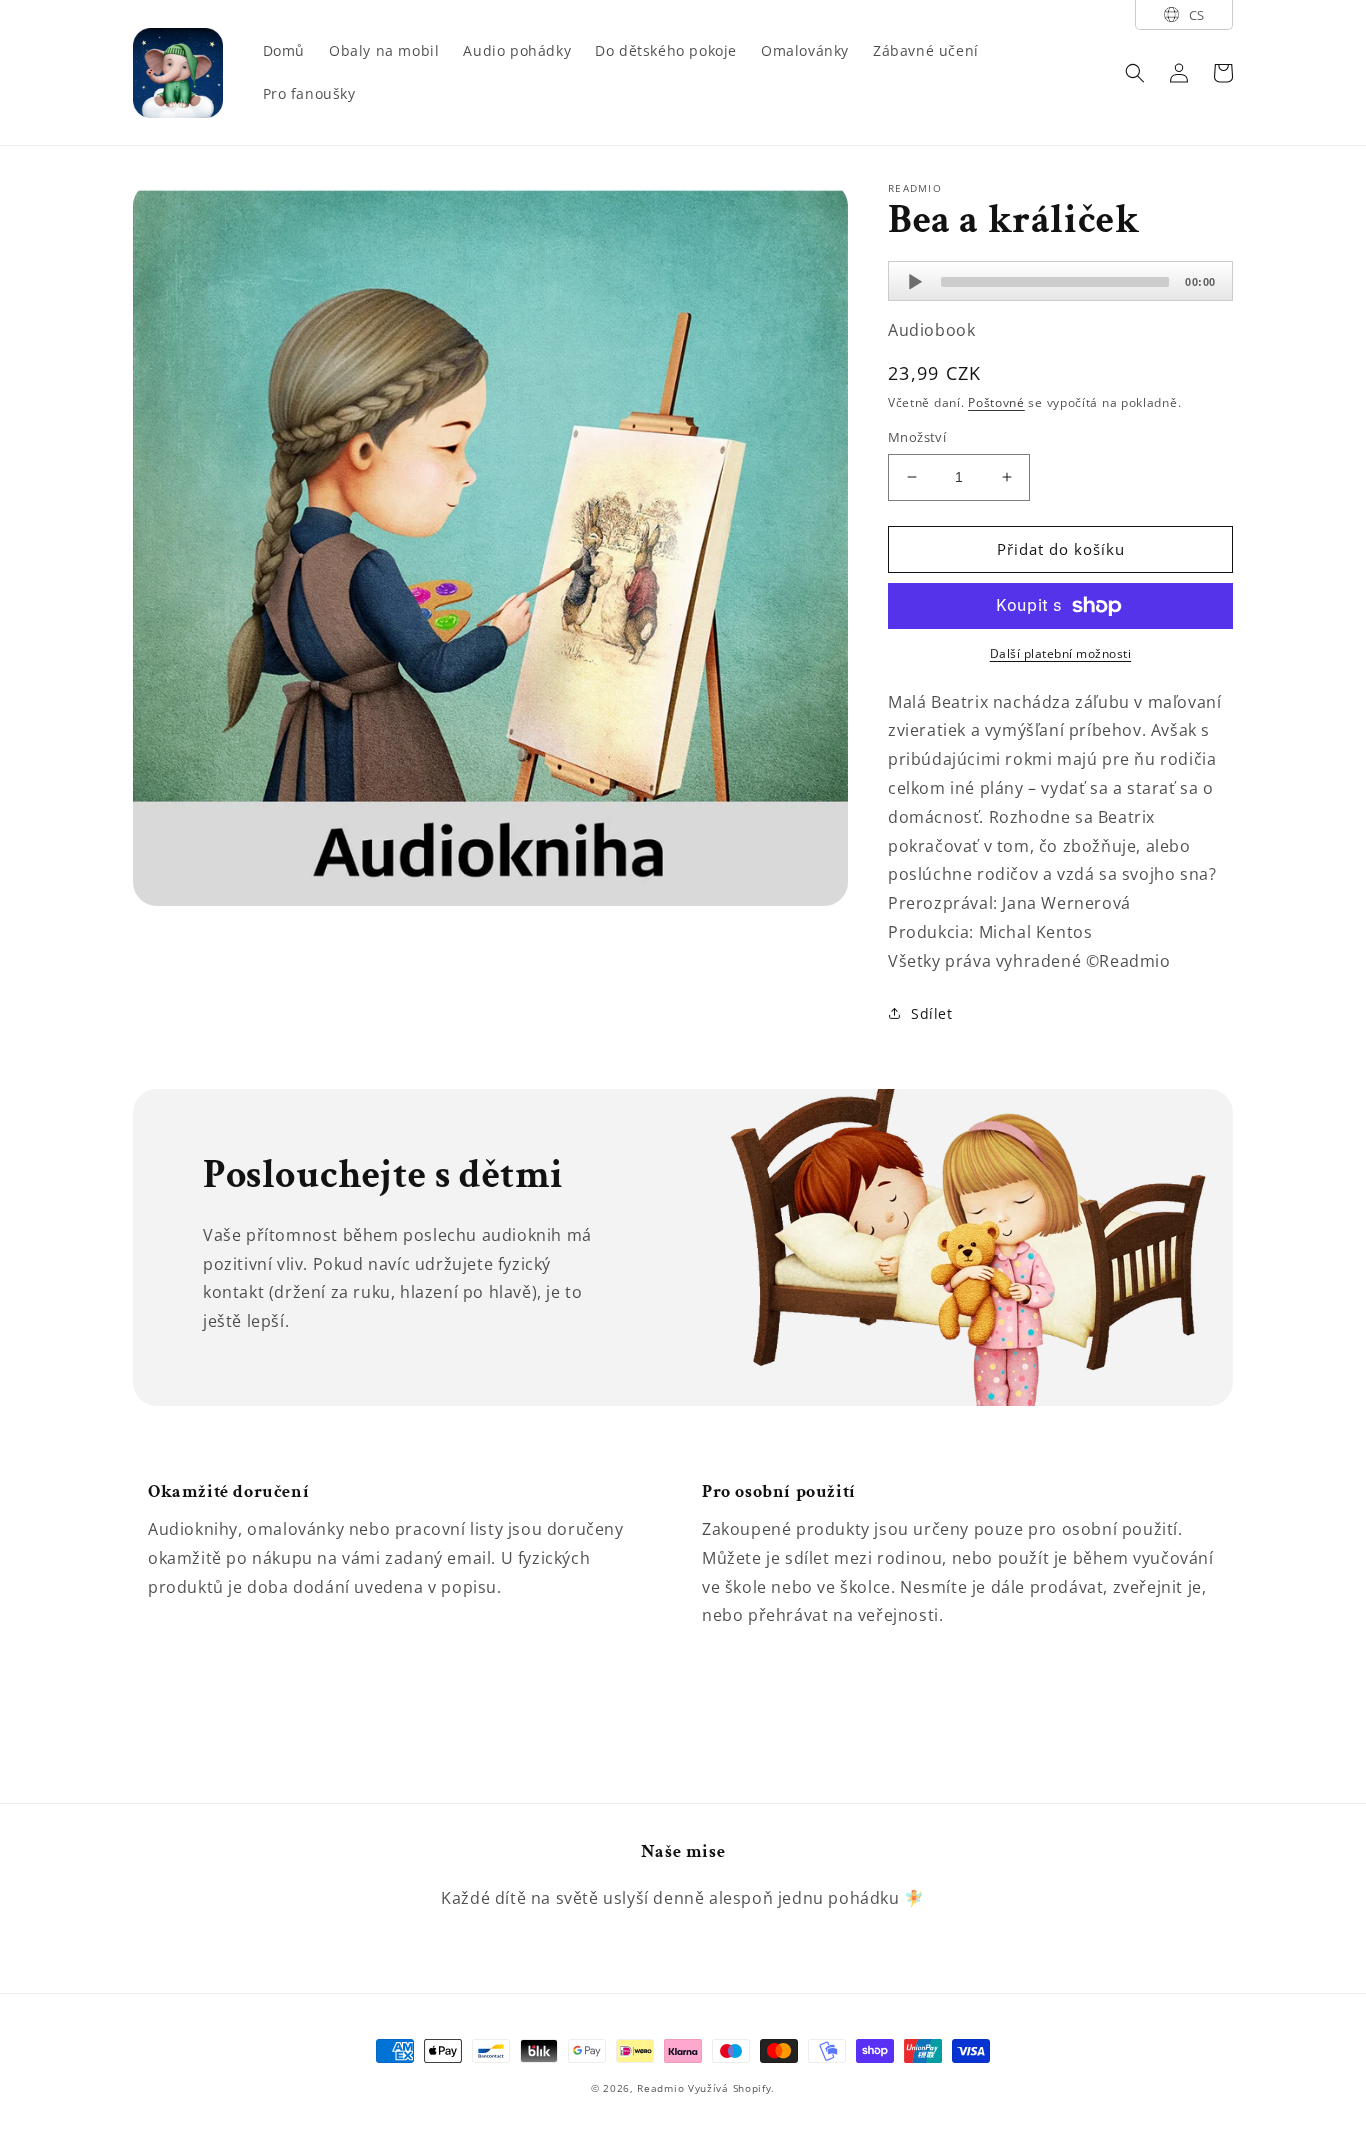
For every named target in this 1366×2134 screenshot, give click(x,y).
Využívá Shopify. (731, 2088)
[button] (1135, 73)
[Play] (915, 282)
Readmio (660, 2088)
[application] (1060, 281)
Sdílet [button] (932, 1013)
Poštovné (996, 402)
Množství (917, 437)
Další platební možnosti (1061, 653)
